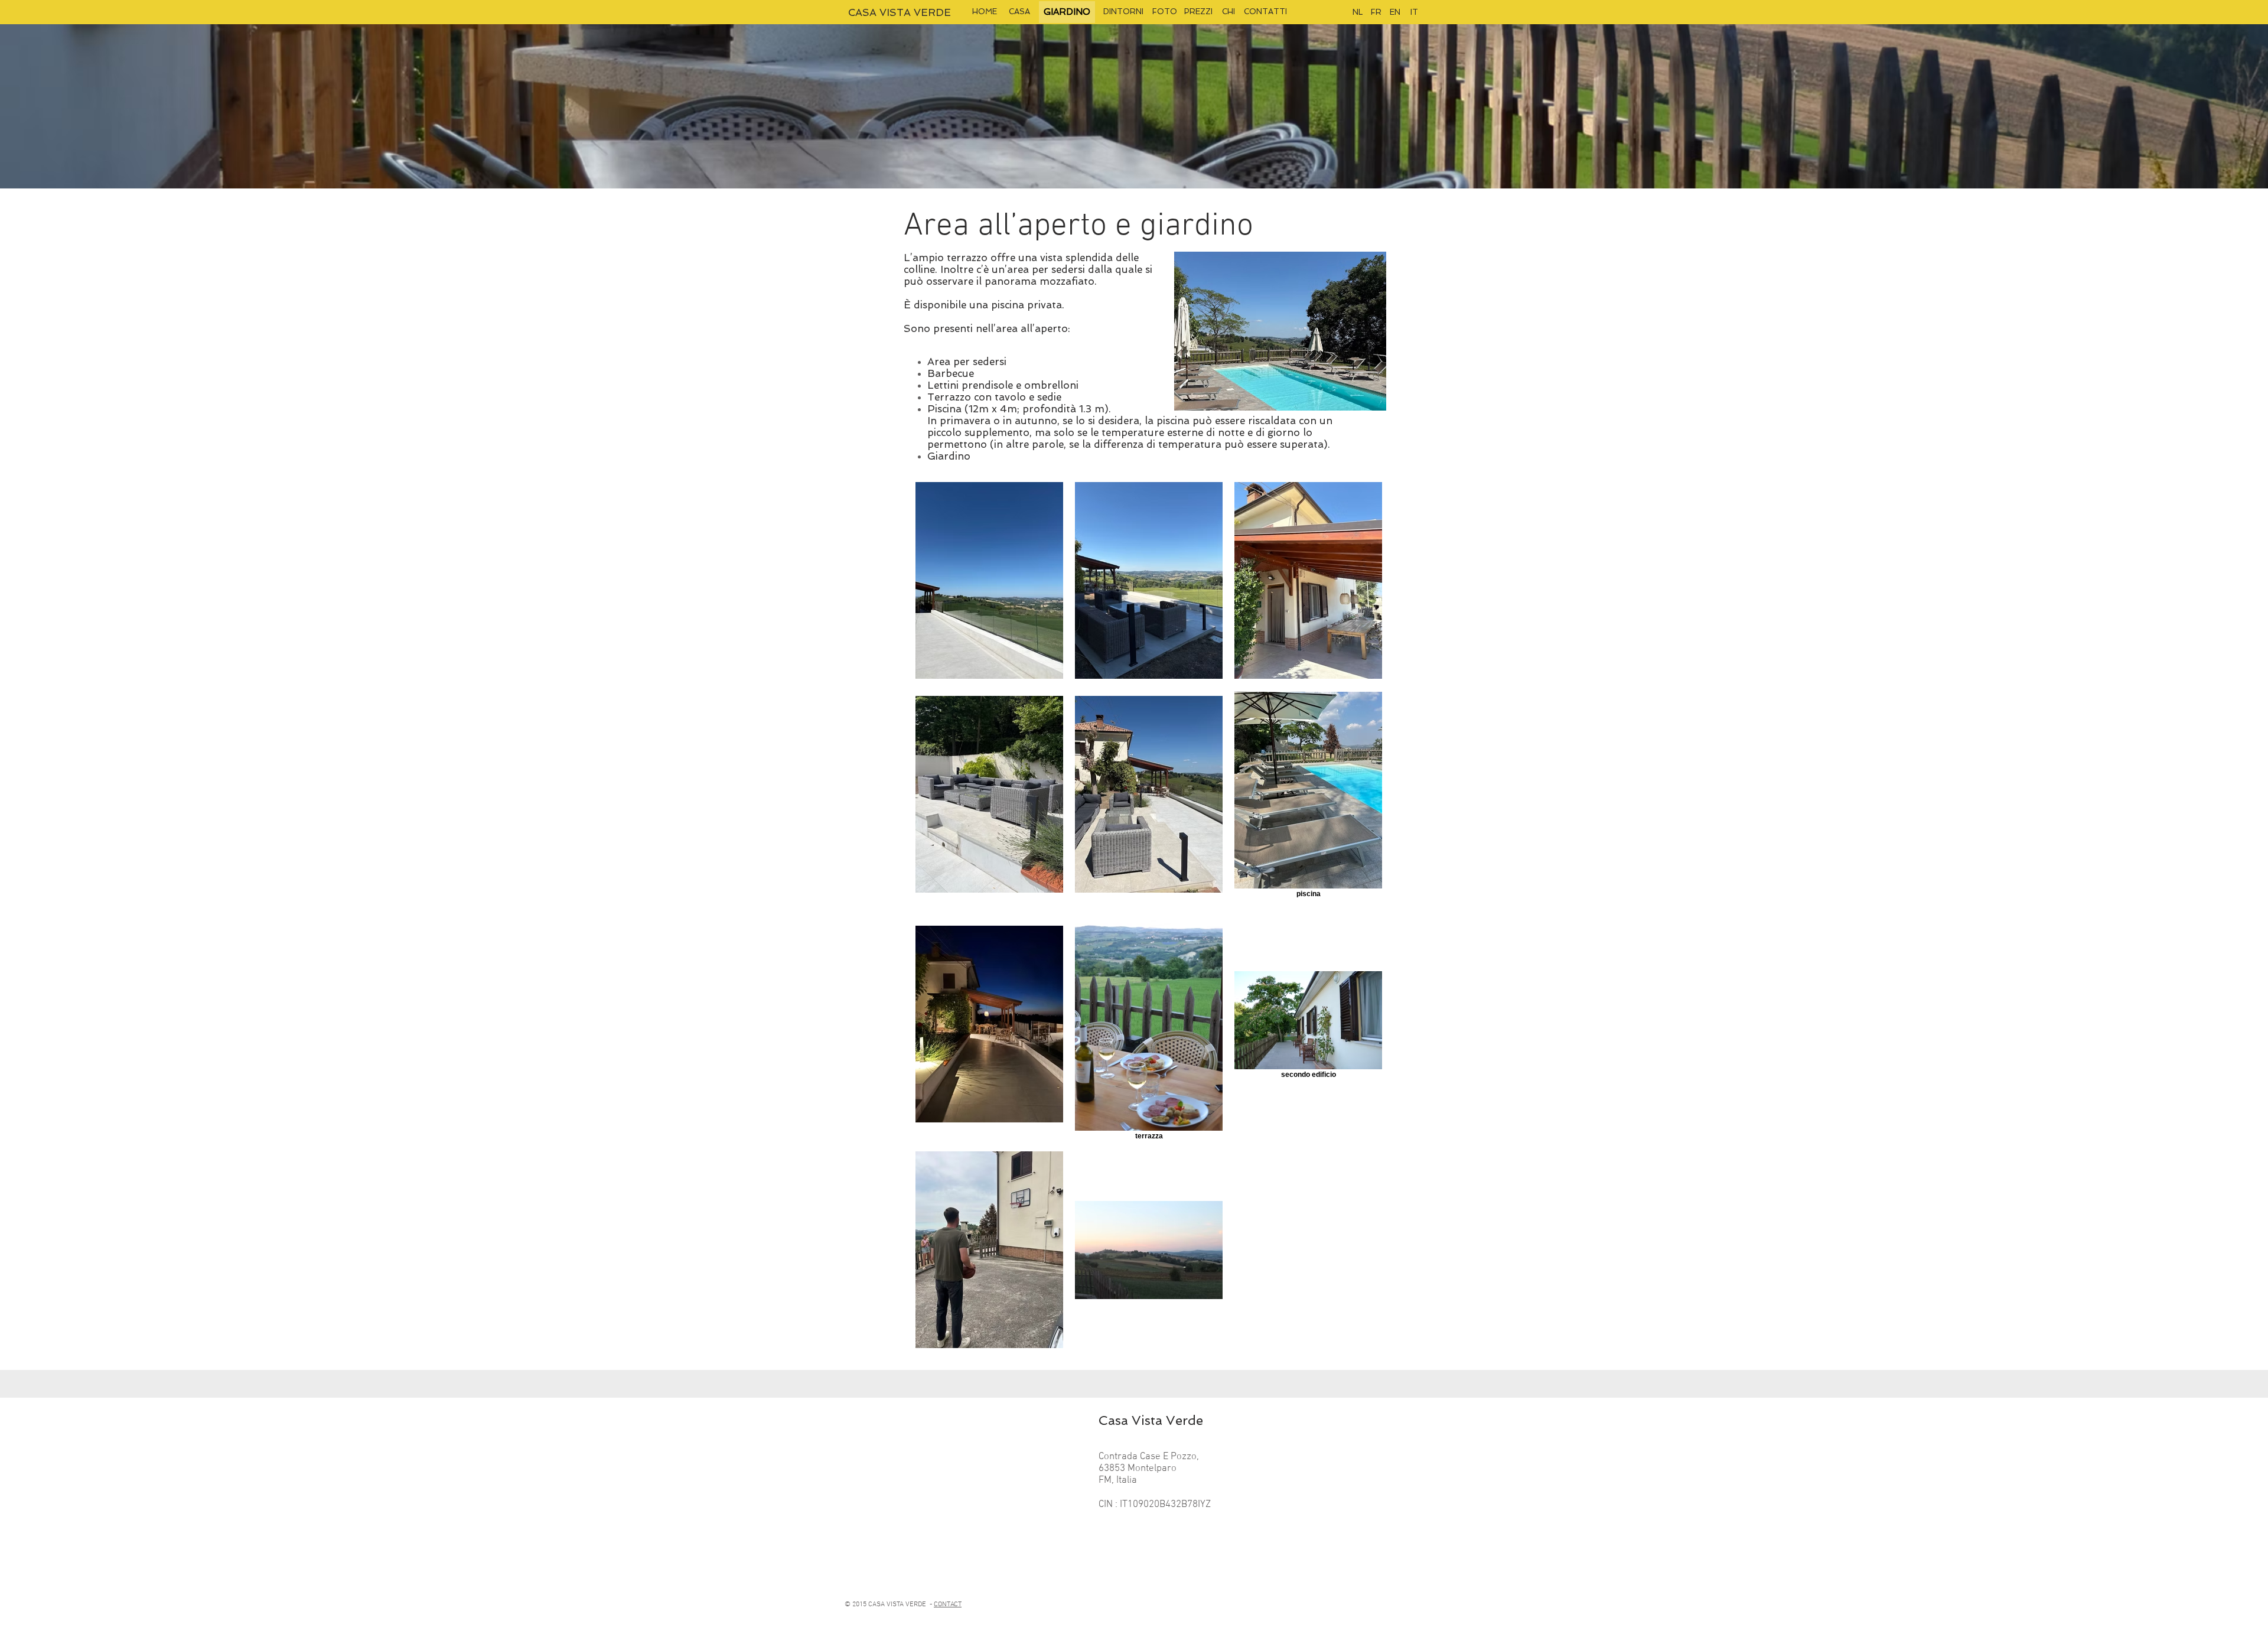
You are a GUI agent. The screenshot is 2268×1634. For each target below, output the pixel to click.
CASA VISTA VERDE (900, 12)
